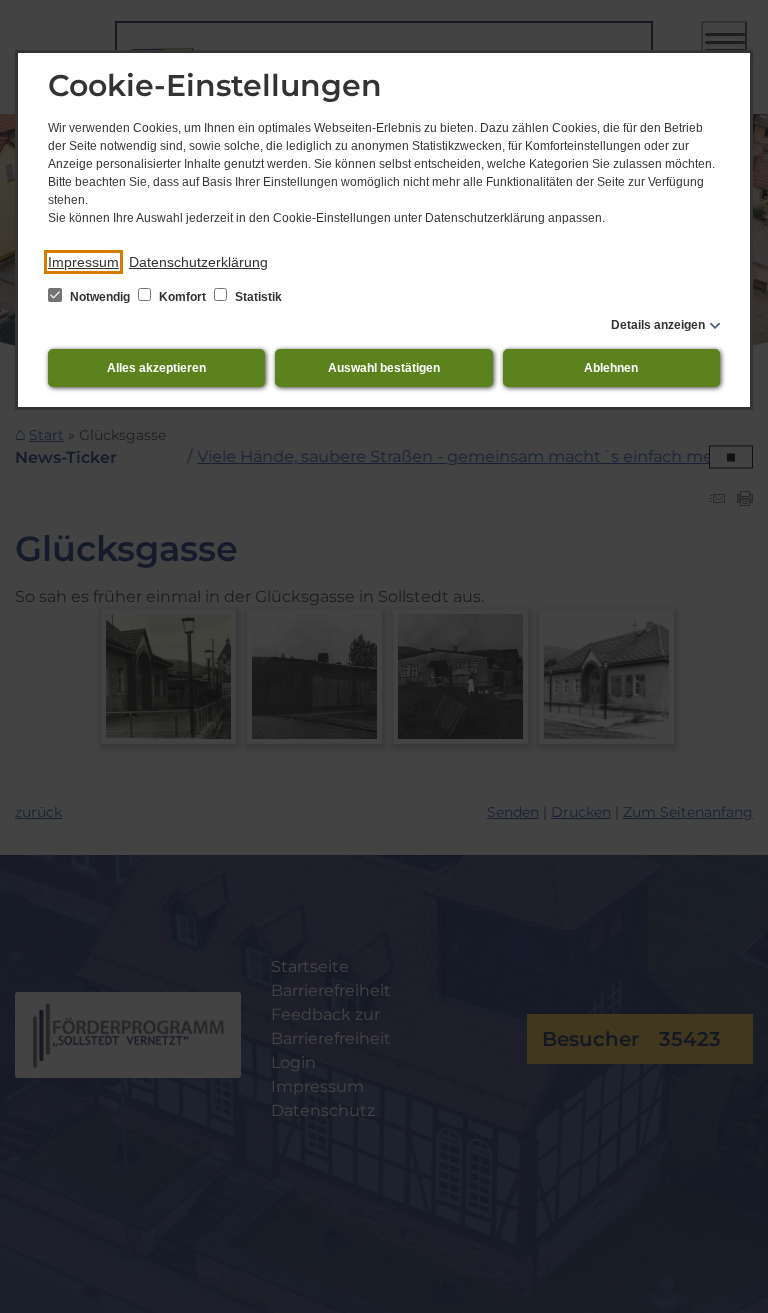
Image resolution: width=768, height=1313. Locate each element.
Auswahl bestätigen (384, 368)
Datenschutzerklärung (198, 262)
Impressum (83, 262)
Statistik (257, 297)
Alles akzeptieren (156, 368)
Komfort (182, 297)
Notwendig (100, 297)
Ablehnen (611, 368)
